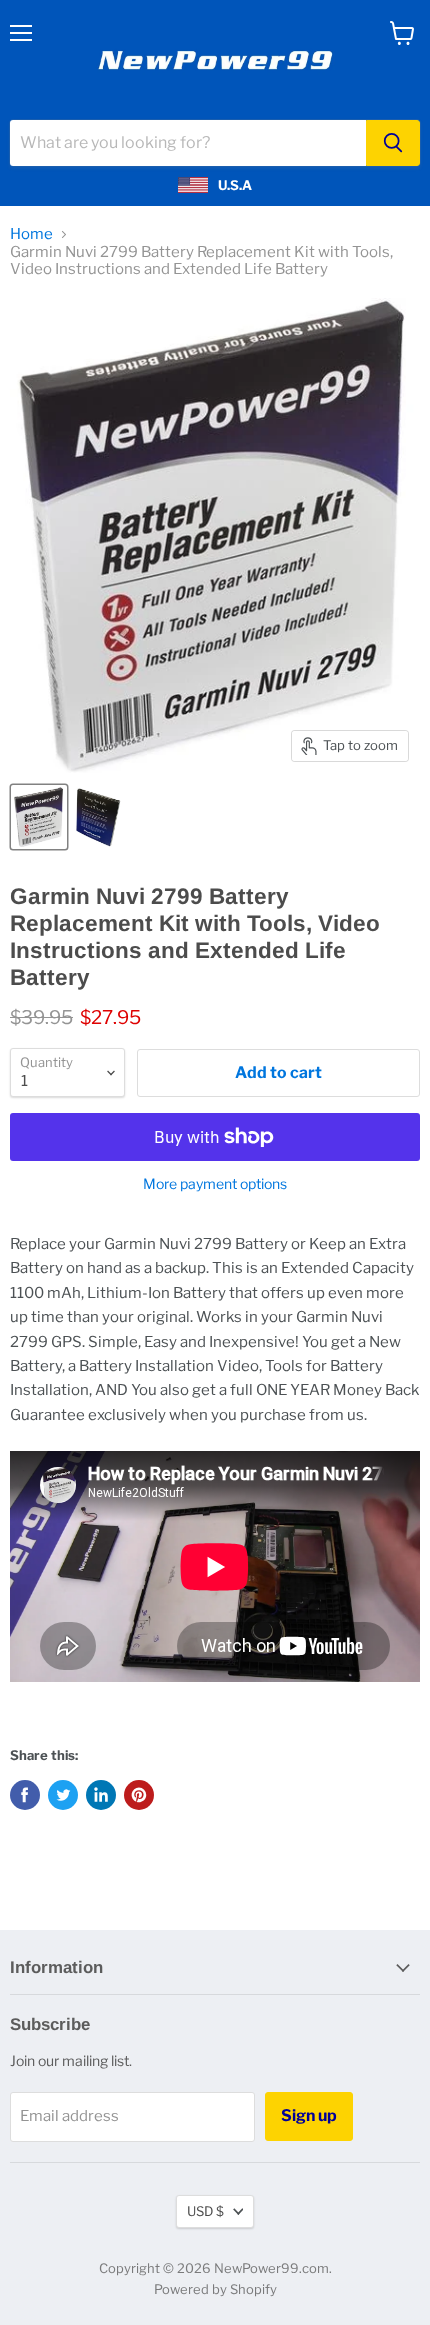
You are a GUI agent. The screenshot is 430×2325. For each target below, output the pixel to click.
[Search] (393, 143)
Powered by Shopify (215, 2289)
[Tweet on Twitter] (63, 1795)
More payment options (215, 1184)
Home (31, 234)
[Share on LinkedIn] (101, 1795)
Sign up (309, 2115)
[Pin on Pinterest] (139, 1795)
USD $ (205, 2211)
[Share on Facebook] (25, 1795)
